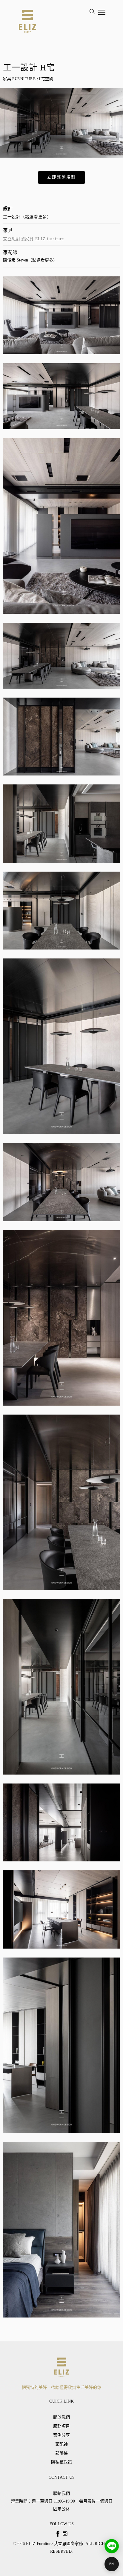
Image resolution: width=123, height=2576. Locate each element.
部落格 (61, 2453)
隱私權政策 (61, 2462)
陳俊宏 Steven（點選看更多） (30, 260)
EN (112, 2564)
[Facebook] (58, 2534)
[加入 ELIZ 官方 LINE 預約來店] (112, 2546)
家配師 (61, 2444)
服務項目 (61, 2426)
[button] (61, 177)
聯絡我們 (61, 2493)
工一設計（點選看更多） (27, 217)
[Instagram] (65, 2534)
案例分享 (61, 2435)
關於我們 (61, 2417)
